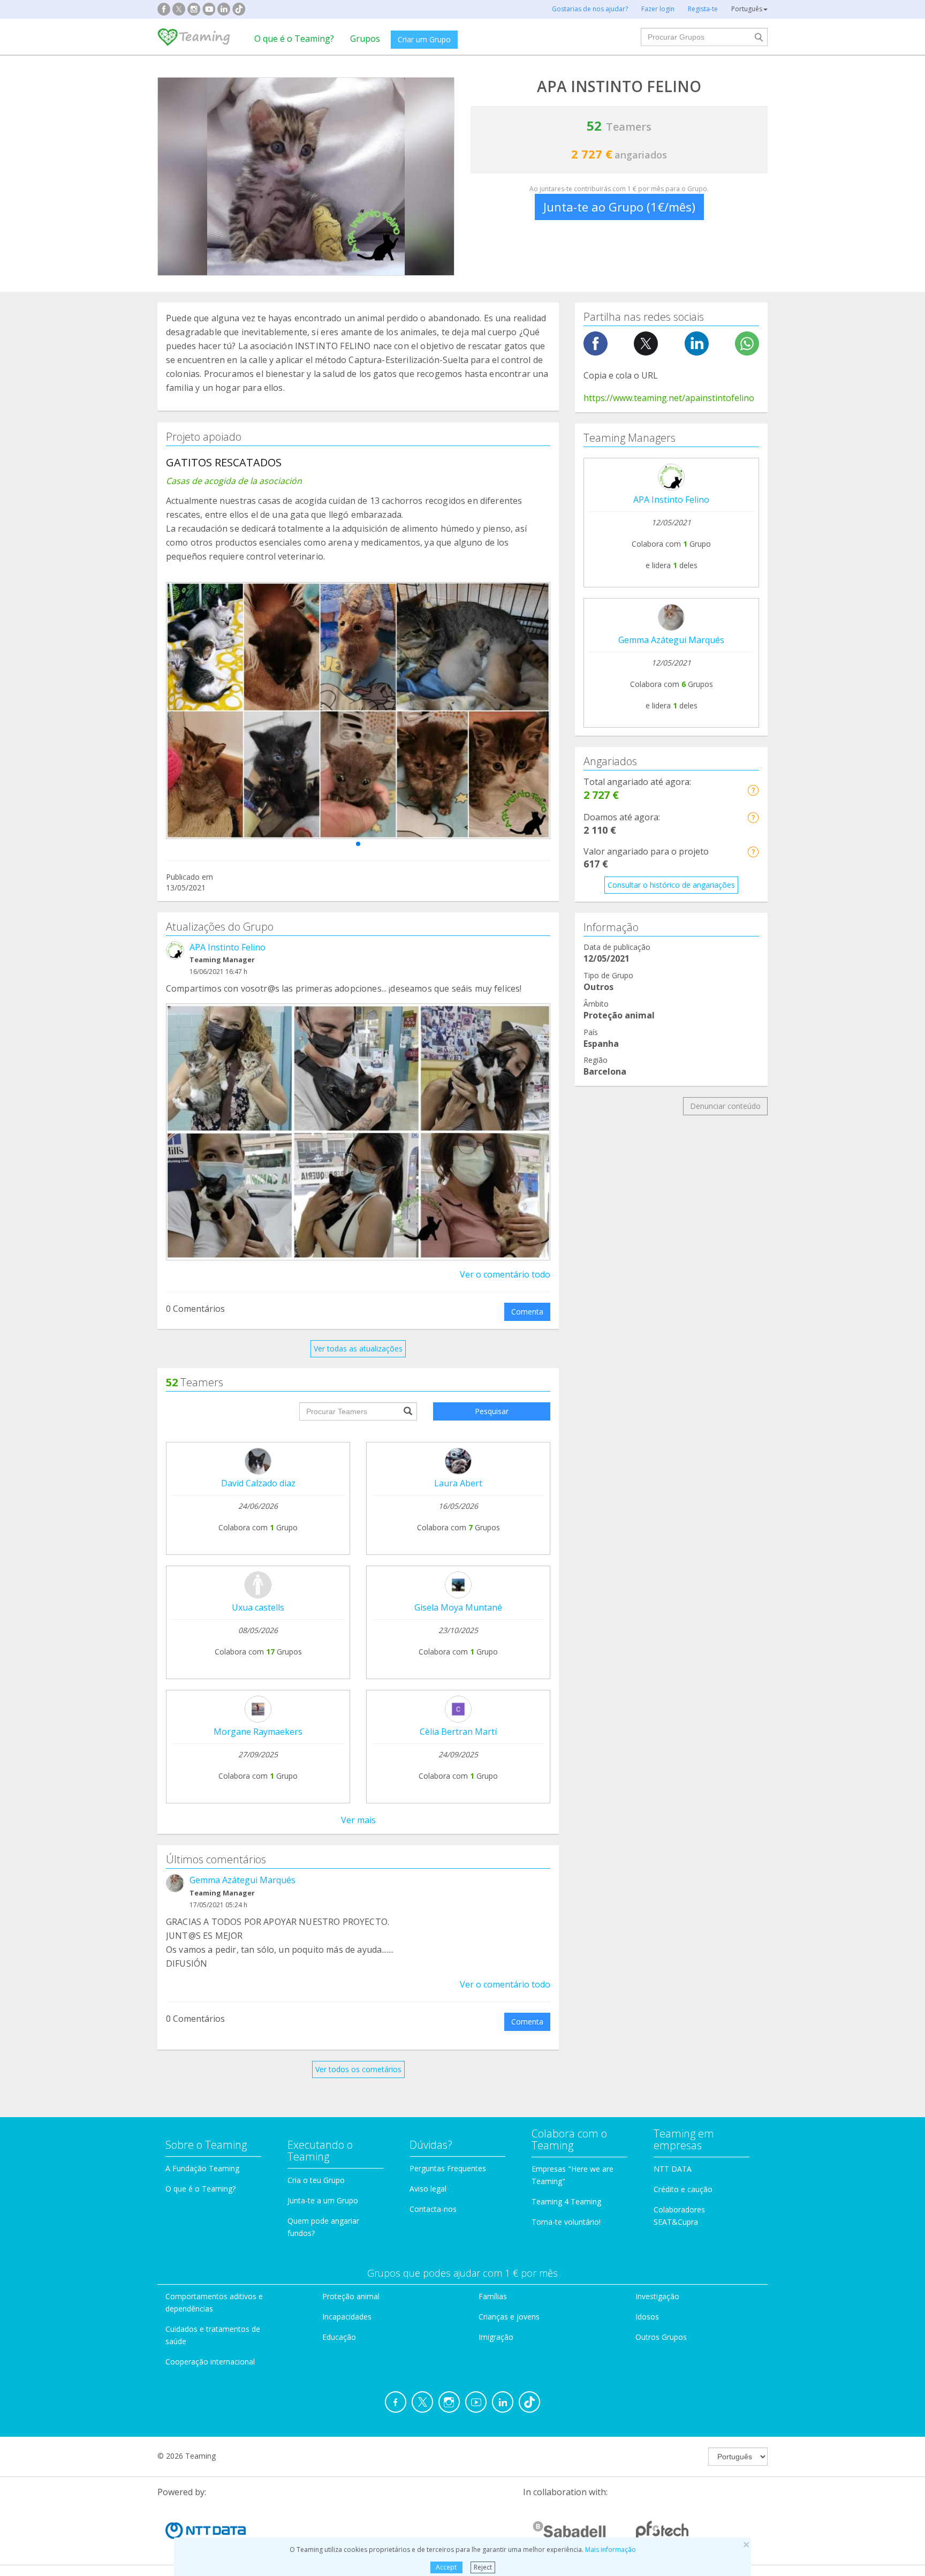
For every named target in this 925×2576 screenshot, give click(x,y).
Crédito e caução (683, 2189)
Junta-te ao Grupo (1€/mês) (619, 207)
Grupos (365, 39)
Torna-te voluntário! (566, 2222)
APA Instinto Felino (228, 947)
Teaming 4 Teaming (566, 2201)
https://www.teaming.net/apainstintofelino (669, 398)
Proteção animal (351, 2296)
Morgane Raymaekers (258, 1732)
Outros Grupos (661, 2337)
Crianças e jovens (509, 2317)
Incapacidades (347, 2317)
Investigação (657, 2296)
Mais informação (611, 2549)
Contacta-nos (433, 2209)
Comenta (527, 1312)
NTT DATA (673, 2169)
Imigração (496, 2337)
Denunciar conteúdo (725, 1106)
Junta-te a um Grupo (323, 2200)
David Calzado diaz (258, 1483)
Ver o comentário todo (505, 1274)
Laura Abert (458, 1483)
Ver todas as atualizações (358, 1349)
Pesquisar (492, 1411)
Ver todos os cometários (358, 2069)
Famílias (493, 2296)
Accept (446, 2567)
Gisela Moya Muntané (458, 1607)
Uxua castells (258, 1607)
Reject (483, 2567)
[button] (358, 844)
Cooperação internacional (210, 2362)
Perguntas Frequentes (448, 2168)
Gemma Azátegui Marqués (242, 1880)
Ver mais (358, 1820)
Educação (339, 2337)
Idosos (647, 2317)
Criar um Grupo (424, 39)
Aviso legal (428, 2189)
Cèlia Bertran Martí (458, 1732)
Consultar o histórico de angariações (671, 885)
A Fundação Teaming (202, 2168)
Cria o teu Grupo (316, 2180)
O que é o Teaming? (294, 39)
